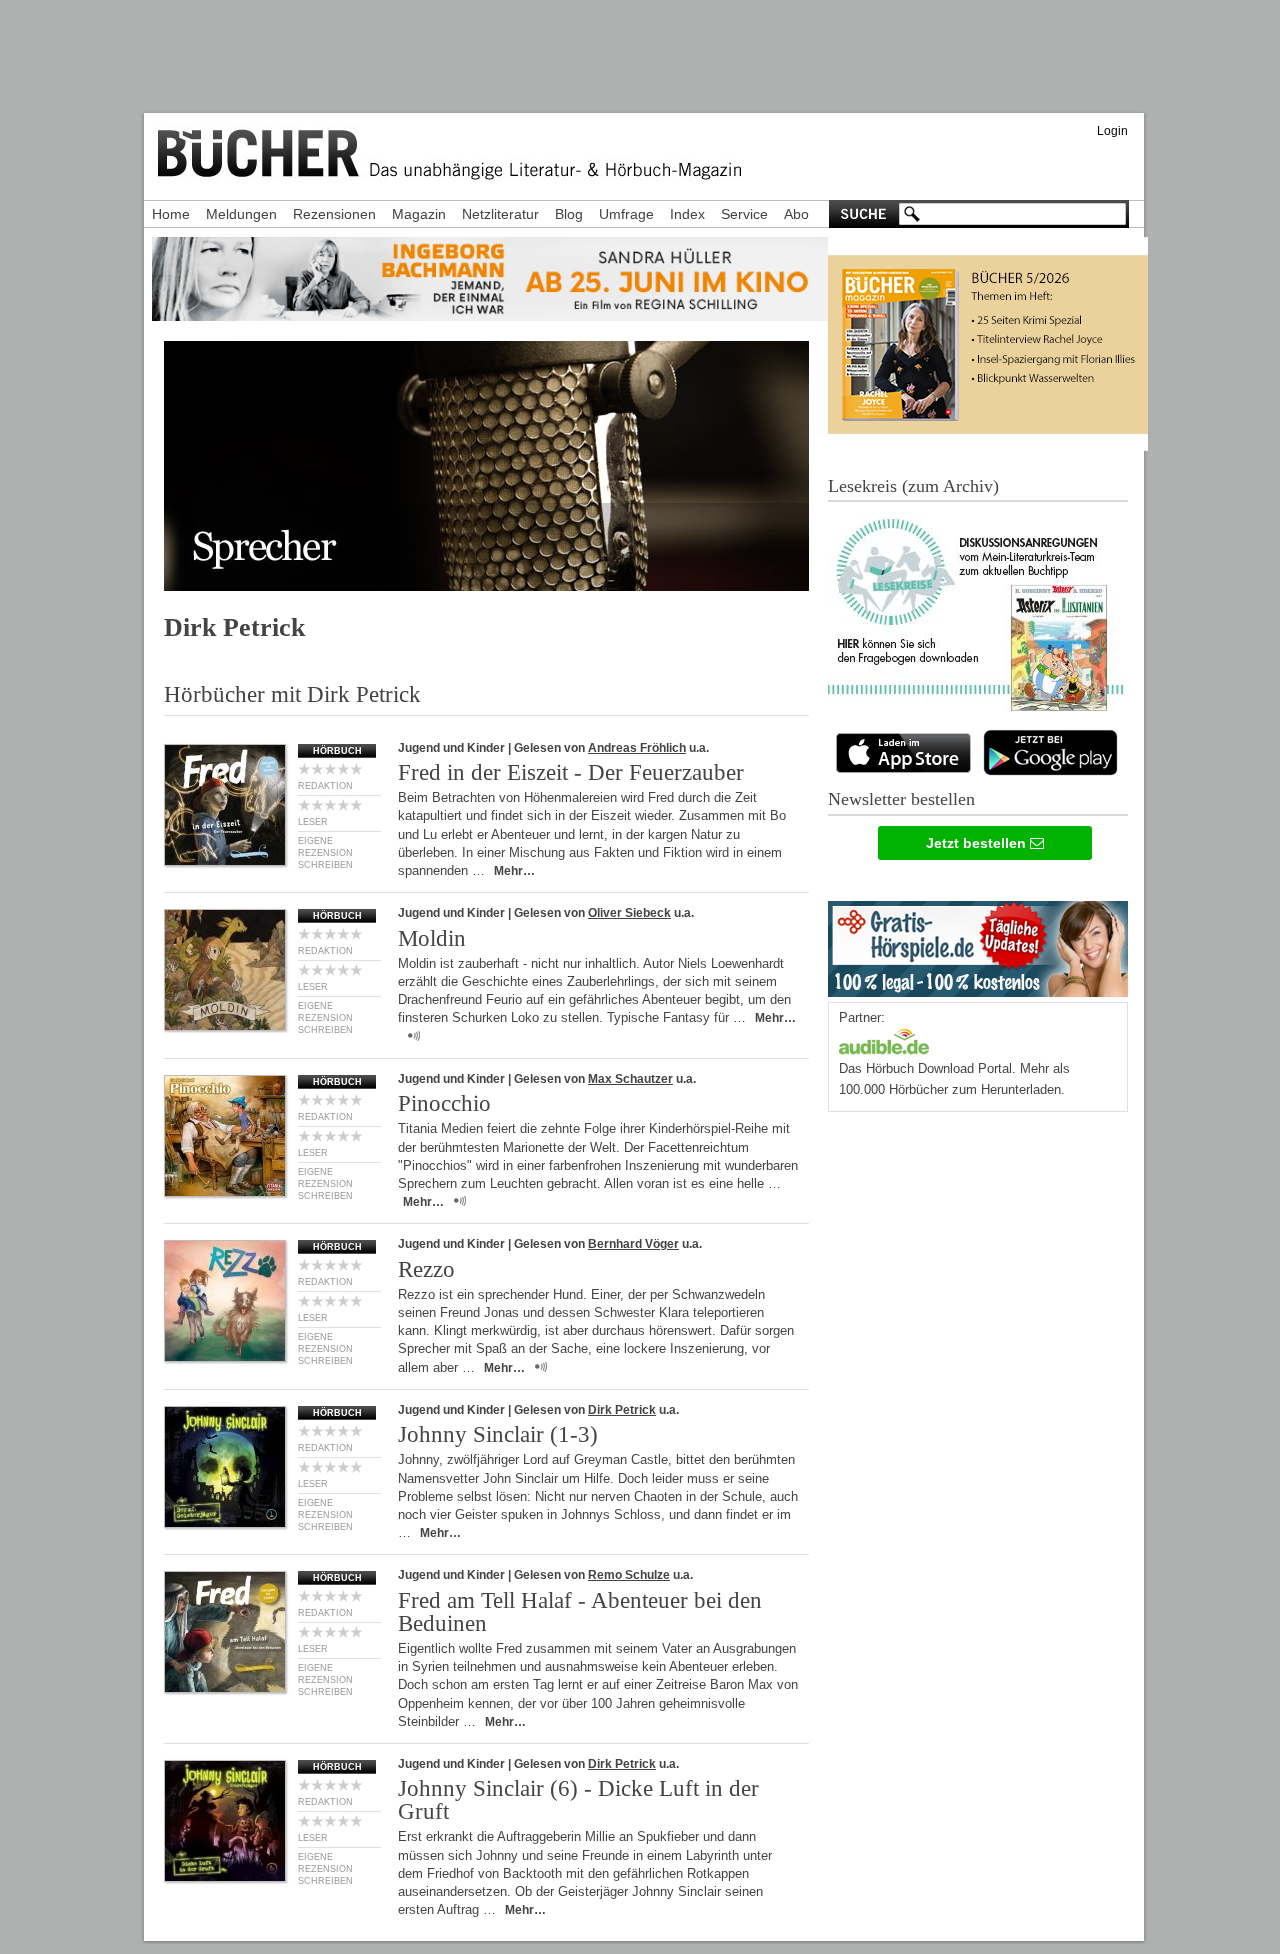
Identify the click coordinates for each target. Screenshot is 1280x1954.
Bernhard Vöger (633, 1244)
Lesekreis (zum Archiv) (913, 486)
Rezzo (426, 1269)
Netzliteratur (500, 214)
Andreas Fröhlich (637, 748)
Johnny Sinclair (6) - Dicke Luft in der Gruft (578, 1800)
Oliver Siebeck (629, 913)
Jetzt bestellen (978, 843)
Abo (796, 214)
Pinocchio (444, 1103)
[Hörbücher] (884, 1039)
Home (171, 214)
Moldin (432, 938)
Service (744, 214)
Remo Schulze (629, 1575)
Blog (569, 214)
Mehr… (514, 871)
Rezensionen (334, 214)
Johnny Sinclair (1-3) (498, 1434)
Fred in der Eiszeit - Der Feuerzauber (571, 772)
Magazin (419, 214)
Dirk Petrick (622, 1410)
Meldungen (241, 214)
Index (687, 214)
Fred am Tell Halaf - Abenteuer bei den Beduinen (580, 1612)
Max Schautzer (630, 1079)
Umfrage (626, 214)
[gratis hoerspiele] (978, 944)
